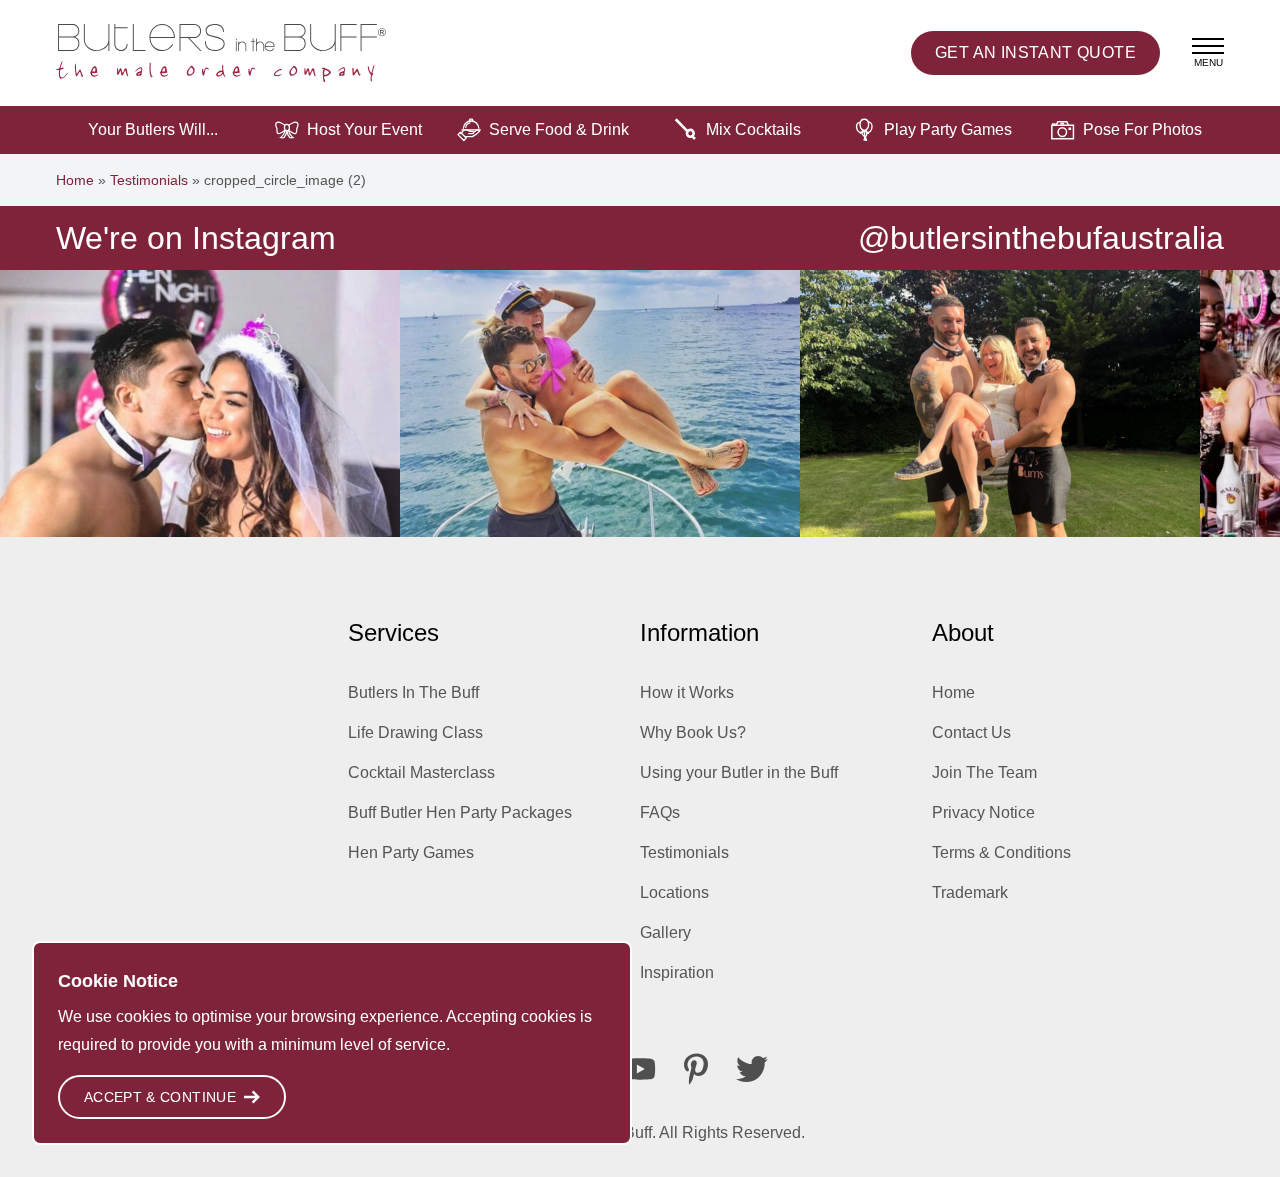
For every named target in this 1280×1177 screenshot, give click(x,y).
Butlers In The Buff (413, 692)
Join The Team (984, 772)
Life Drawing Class (415, 732)
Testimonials (149, 180)
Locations (674, 892)
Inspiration (677, 972)
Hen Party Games (411, 852)
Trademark (970, 892)
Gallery (665, 932)
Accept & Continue (160, 1097)
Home (75, 180)
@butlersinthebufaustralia (1041, 238)
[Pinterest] (696, 1069)
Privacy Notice (983, 812)
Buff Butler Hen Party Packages (460, 812)
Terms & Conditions (1001, 852)
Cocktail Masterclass (421, 772)
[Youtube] (640, 1069)
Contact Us (971, 732)
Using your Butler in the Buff (739, 772)
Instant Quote (1035, 52)
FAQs (660, 812)
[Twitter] (752, 1069)
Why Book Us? (693, 732)
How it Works (687, 692)
